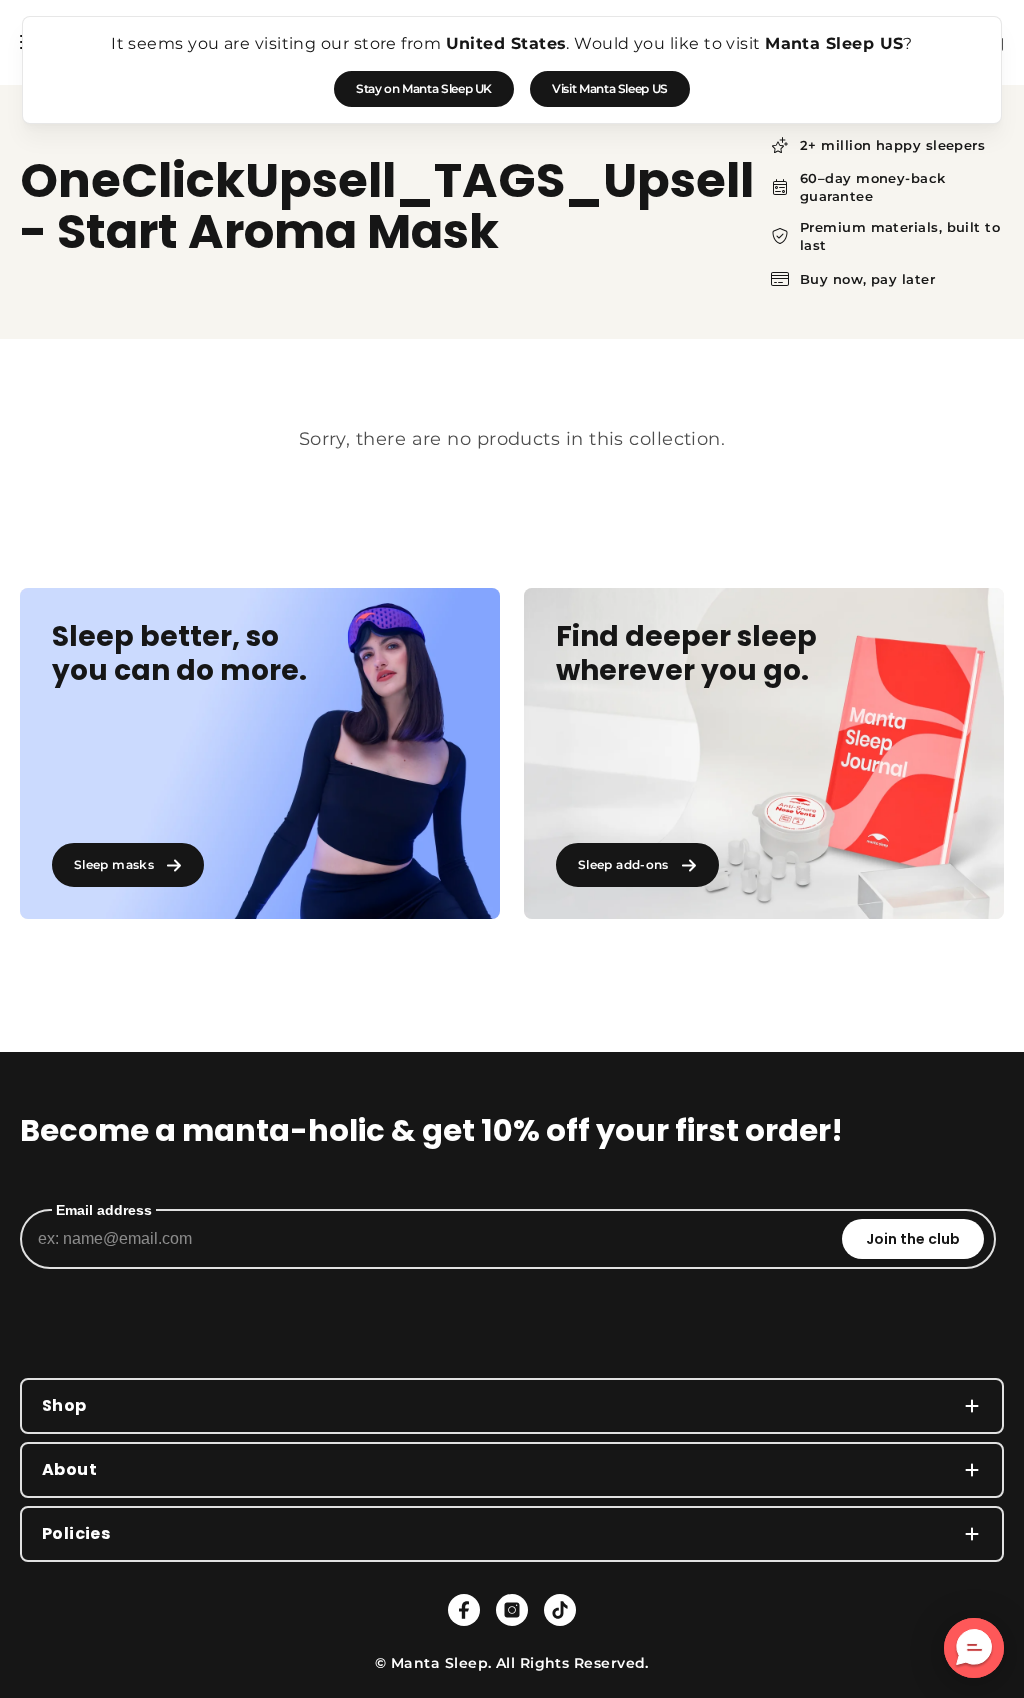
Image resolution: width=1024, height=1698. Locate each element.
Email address (104, 1210)
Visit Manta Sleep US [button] (610, 88)
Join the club (913, 1239)
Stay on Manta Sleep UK (424, 88)
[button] (974, 1648)
